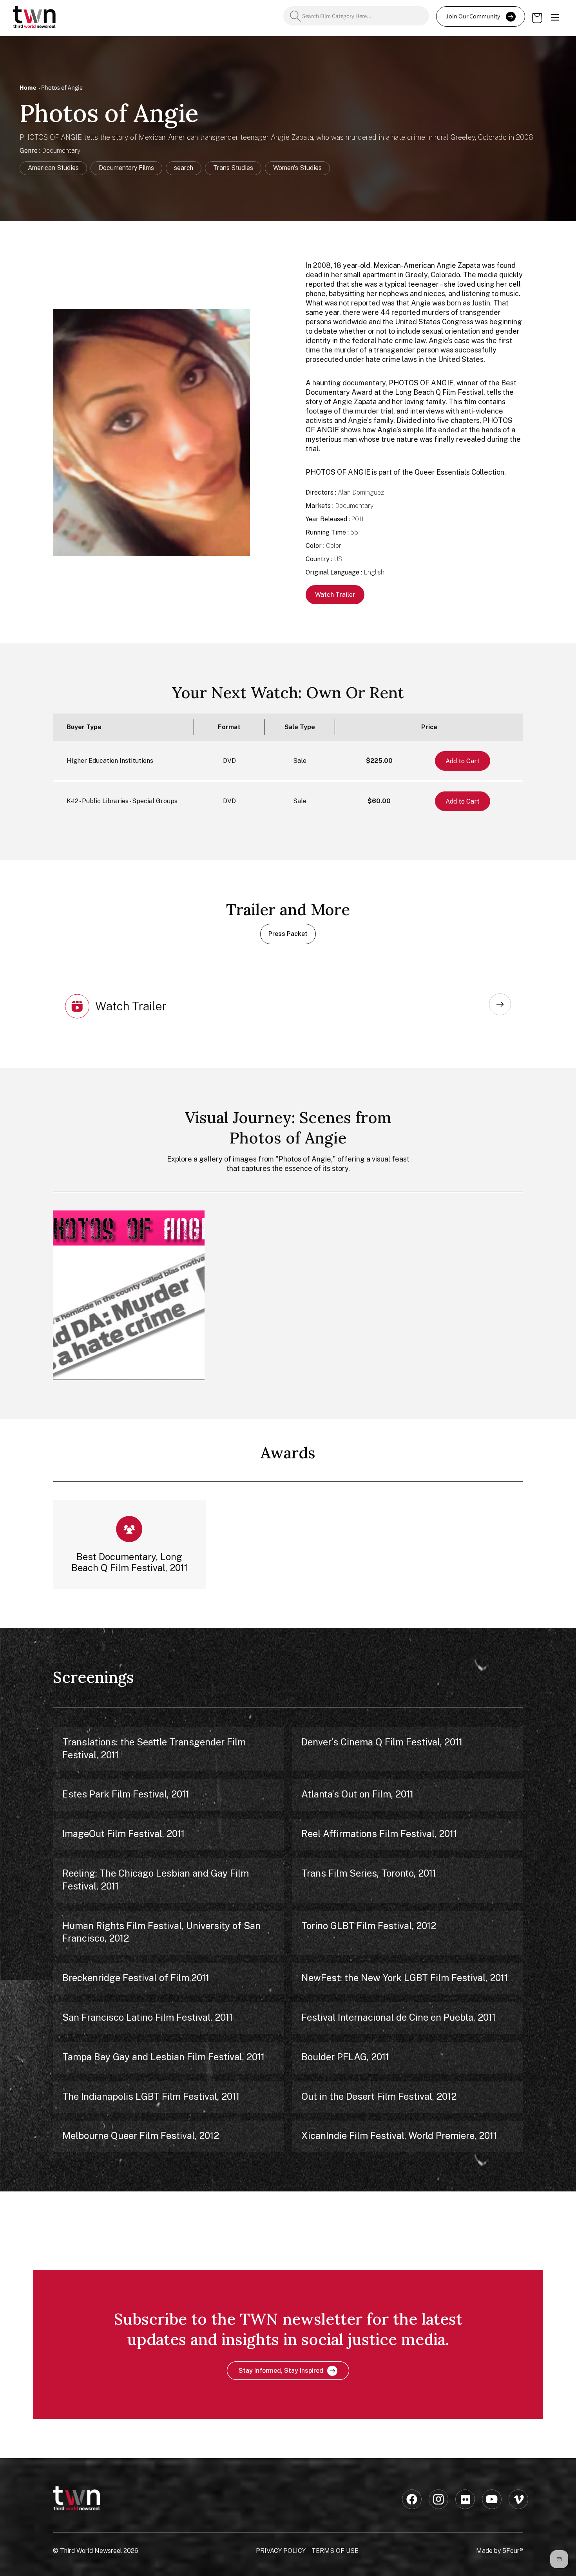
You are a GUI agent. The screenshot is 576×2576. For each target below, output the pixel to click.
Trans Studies (233, 168)
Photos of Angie (62, 88)
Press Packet (288, 934)
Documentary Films (126, 168)
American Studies (53, 168)
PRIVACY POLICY (281, 2551)
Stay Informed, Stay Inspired (281, 2371)
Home (28, 88)
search (184, 168)
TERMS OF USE (335, 2551)
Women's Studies (297, 168)
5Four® (513, 2551)
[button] (555, 18)
